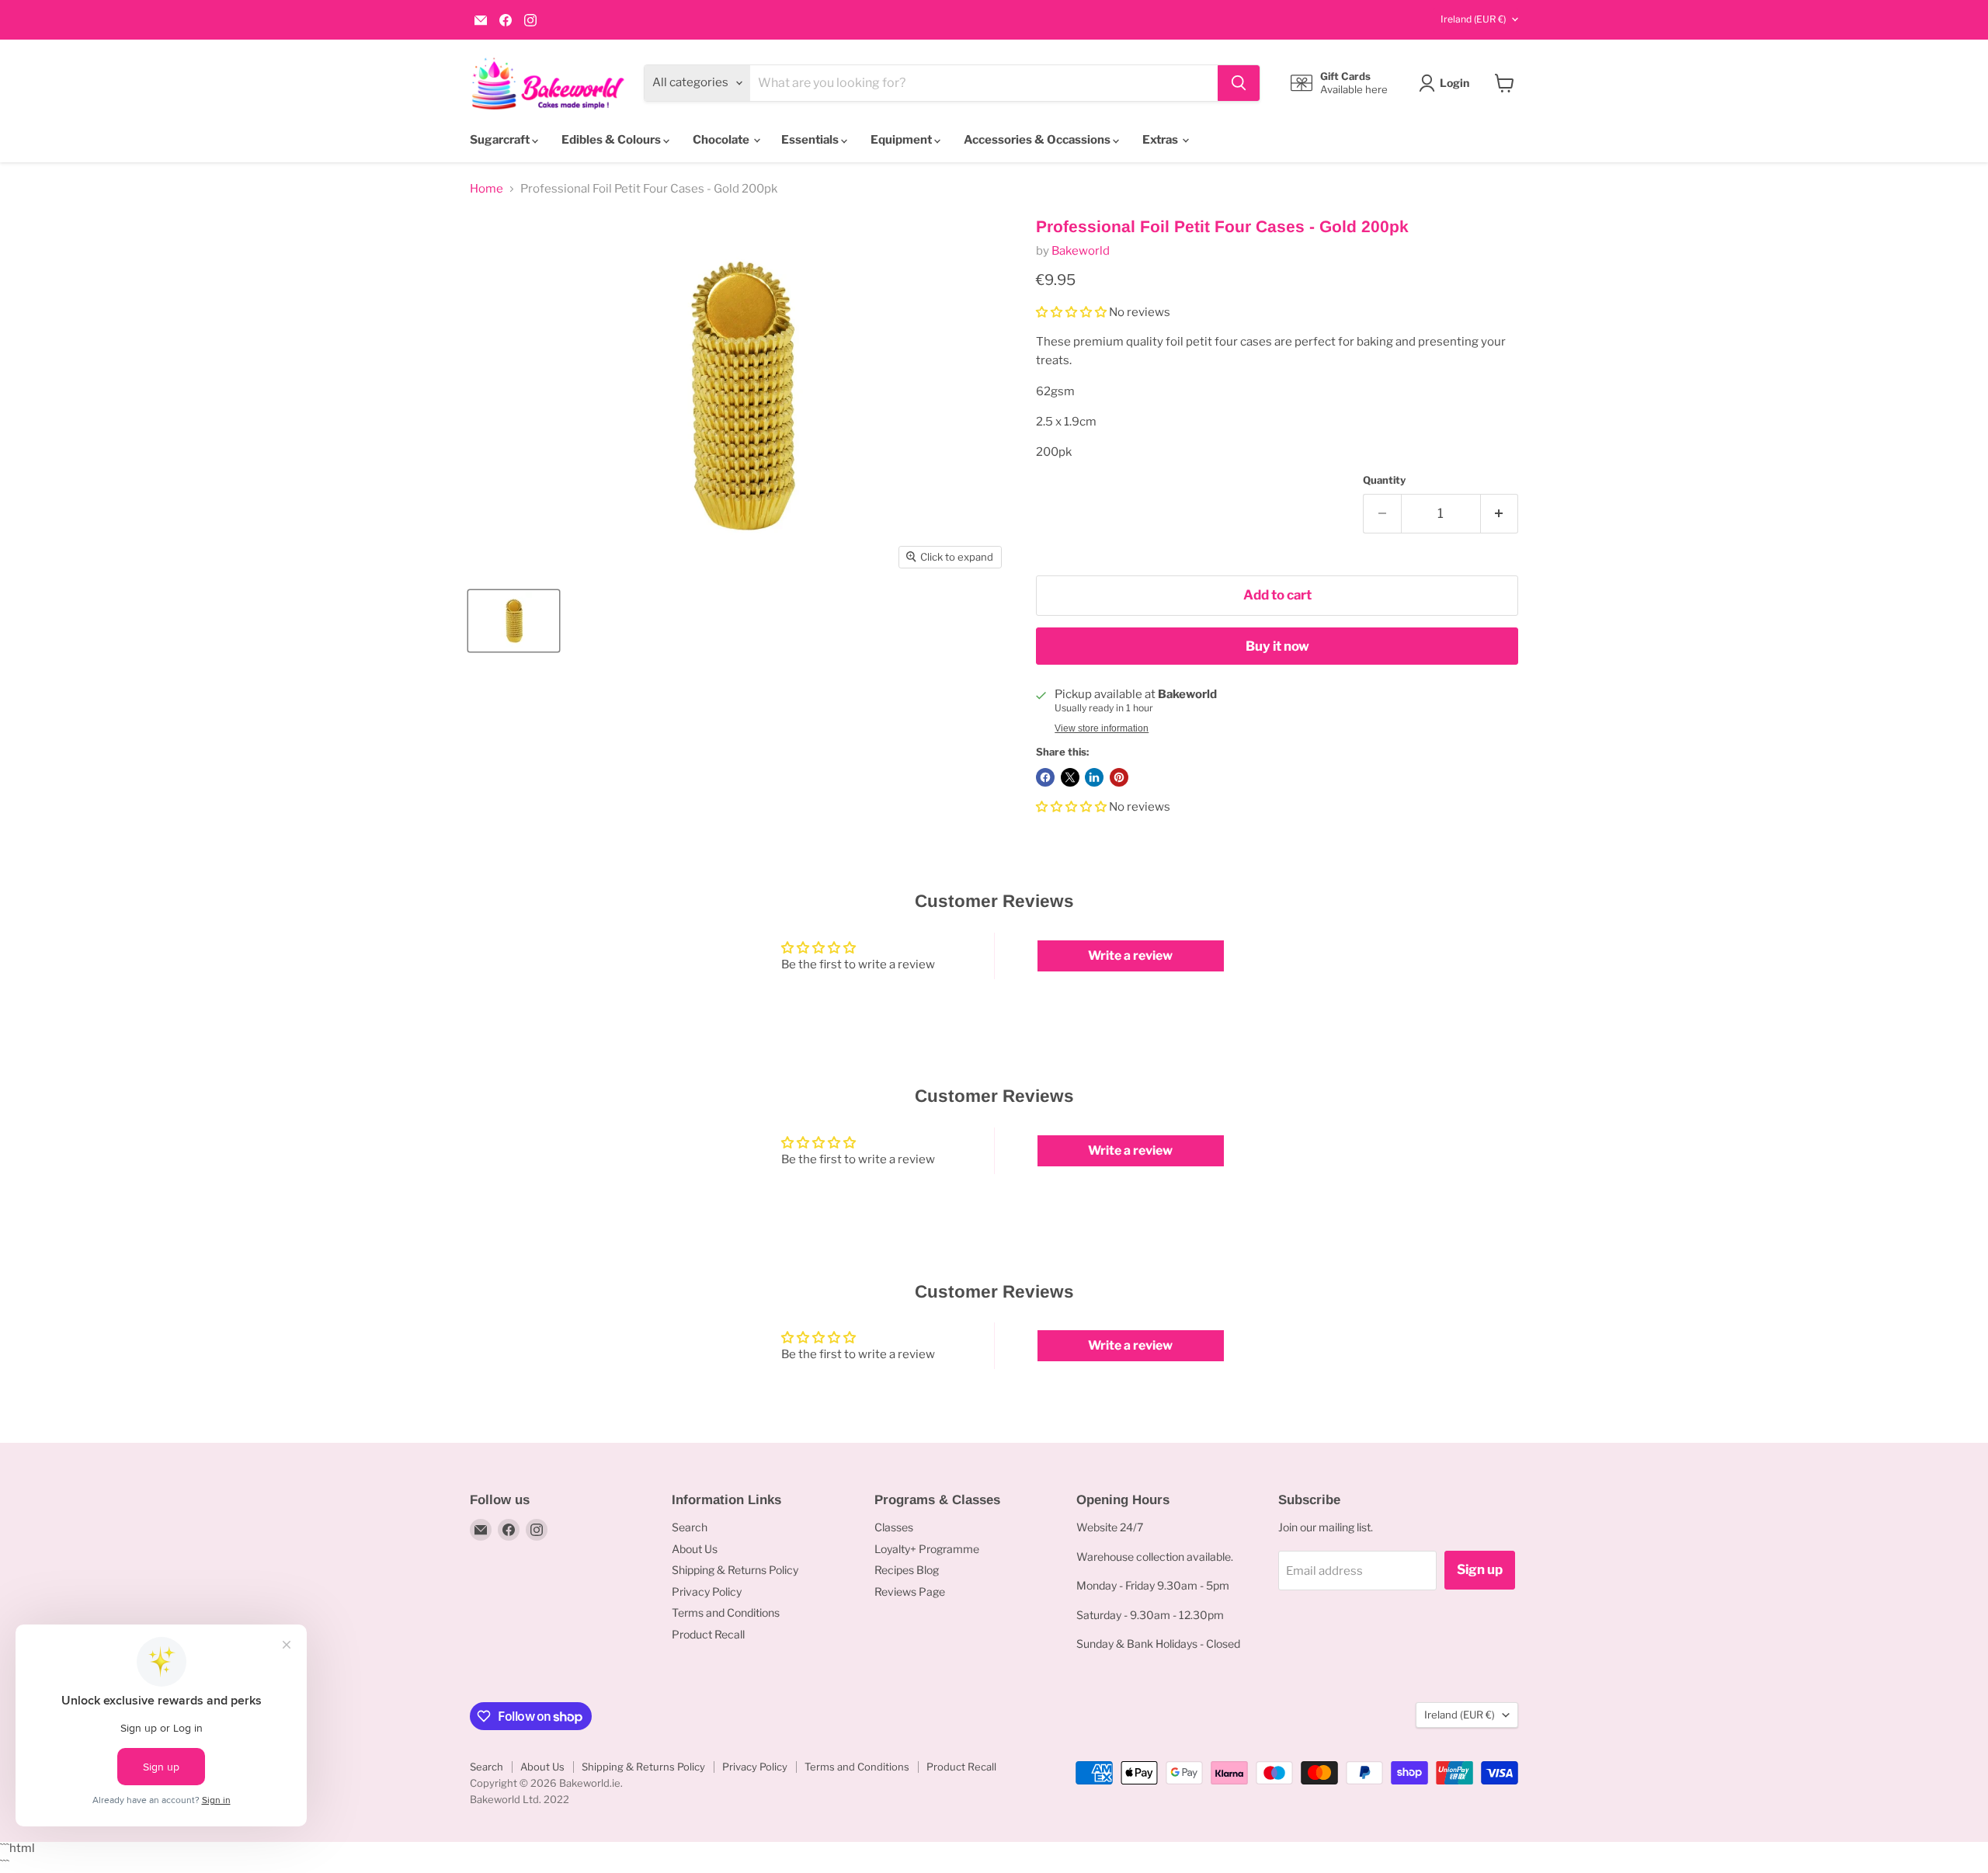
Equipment (902, 140)
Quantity (1384, 480)
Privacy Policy (707, 1592)
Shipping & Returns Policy (735, 1570)
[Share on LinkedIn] (1094, 777)
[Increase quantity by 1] (1500, 514)
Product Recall (708, 1634)
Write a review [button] (1130, 956)
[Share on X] (1070, 777)
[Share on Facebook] (1045, 777)
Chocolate (722, 140)
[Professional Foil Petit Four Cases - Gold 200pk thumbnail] (514, 621)
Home (487, 189)
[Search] (1239, 83)
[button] (1072, 312)
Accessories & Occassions (1038, 140)
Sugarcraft (501, 140)
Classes (894, 1527)
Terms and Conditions (726, 1612)
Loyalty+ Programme (927, 1549)
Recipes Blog (907, 1570)
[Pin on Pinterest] (1119, 777)
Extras (1161, 140)
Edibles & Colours (612, 140)
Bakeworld (1081, 251)
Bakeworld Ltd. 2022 (520, 1799)
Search (690, 1527)
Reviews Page (910, 1592)
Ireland (1473, 19)
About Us (695, 1549)
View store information (1102, 728)
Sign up (1480, 1569)
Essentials (811, 140)
